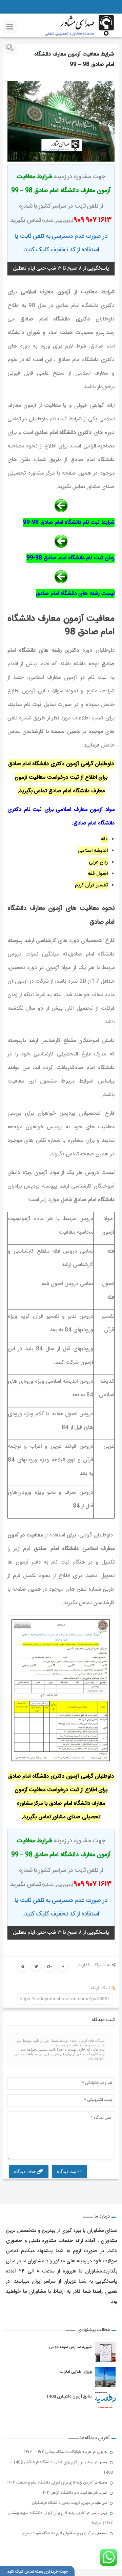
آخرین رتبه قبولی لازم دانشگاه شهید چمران (56, 2533)
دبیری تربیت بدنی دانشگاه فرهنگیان (61, 2503)
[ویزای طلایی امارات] (105, 2377)
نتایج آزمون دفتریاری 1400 (69, 2396)
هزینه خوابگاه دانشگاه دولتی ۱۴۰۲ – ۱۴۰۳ (58, 2452)
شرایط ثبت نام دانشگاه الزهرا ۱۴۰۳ (70, 2493)
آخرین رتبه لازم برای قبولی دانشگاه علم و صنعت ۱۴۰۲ (50, 2483)
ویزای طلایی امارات (76, 2372)
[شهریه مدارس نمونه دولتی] (105, 2352)
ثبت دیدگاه (67, 2171)
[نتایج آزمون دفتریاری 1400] (105, 2402)
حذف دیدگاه (25, 2171)
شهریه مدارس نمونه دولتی (70, 2347)
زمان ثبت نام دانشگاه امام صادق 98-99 (70, 558)
